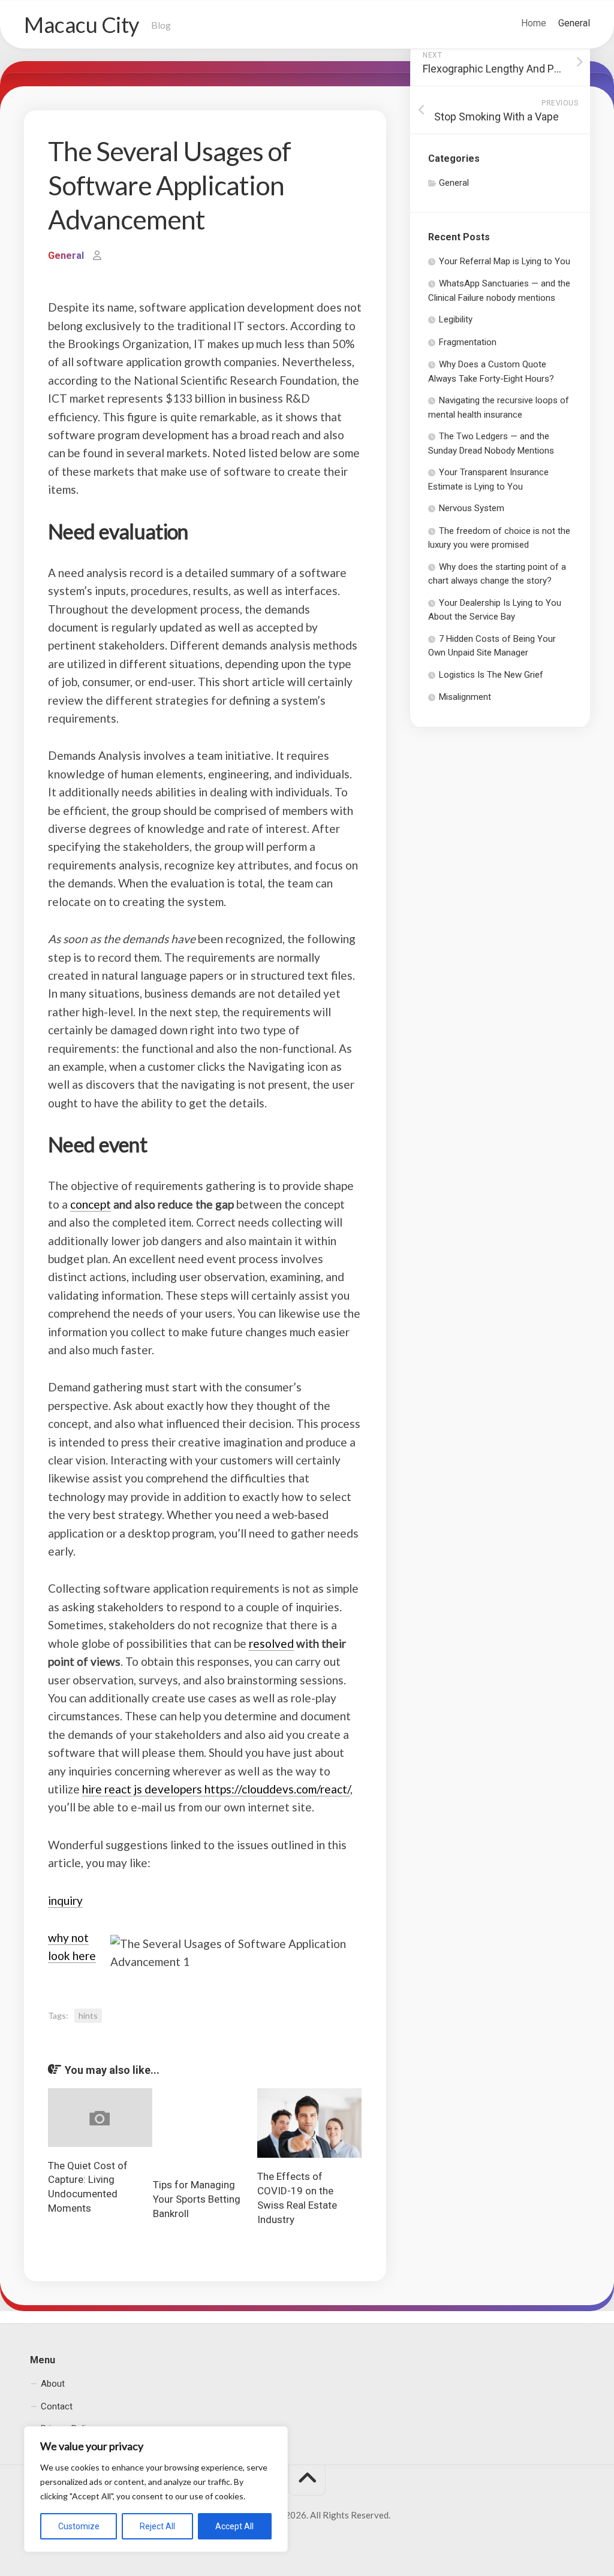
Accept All (234, 2526)
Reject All (157, 2526)
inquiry (65, 1900)
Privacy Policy (68, 2429)
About (53, 2384)
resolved (271, 1643)
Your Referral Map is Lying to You (505, 261)
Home (534, 23)
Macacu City (82, 25)
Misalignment (465, 697)
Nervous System (472, 508)
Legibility (456, 319)
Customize (79, 2526)
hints (88, 2015)
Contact (57, 2406)
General (574, 23)
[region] (156, 2489)
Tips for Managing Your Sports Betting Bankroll (197, 2199)
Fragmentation (468, 342)
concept (91, 1204)
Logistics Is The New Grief (491, 675)
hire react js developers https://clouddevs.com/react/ (216, 1789)
